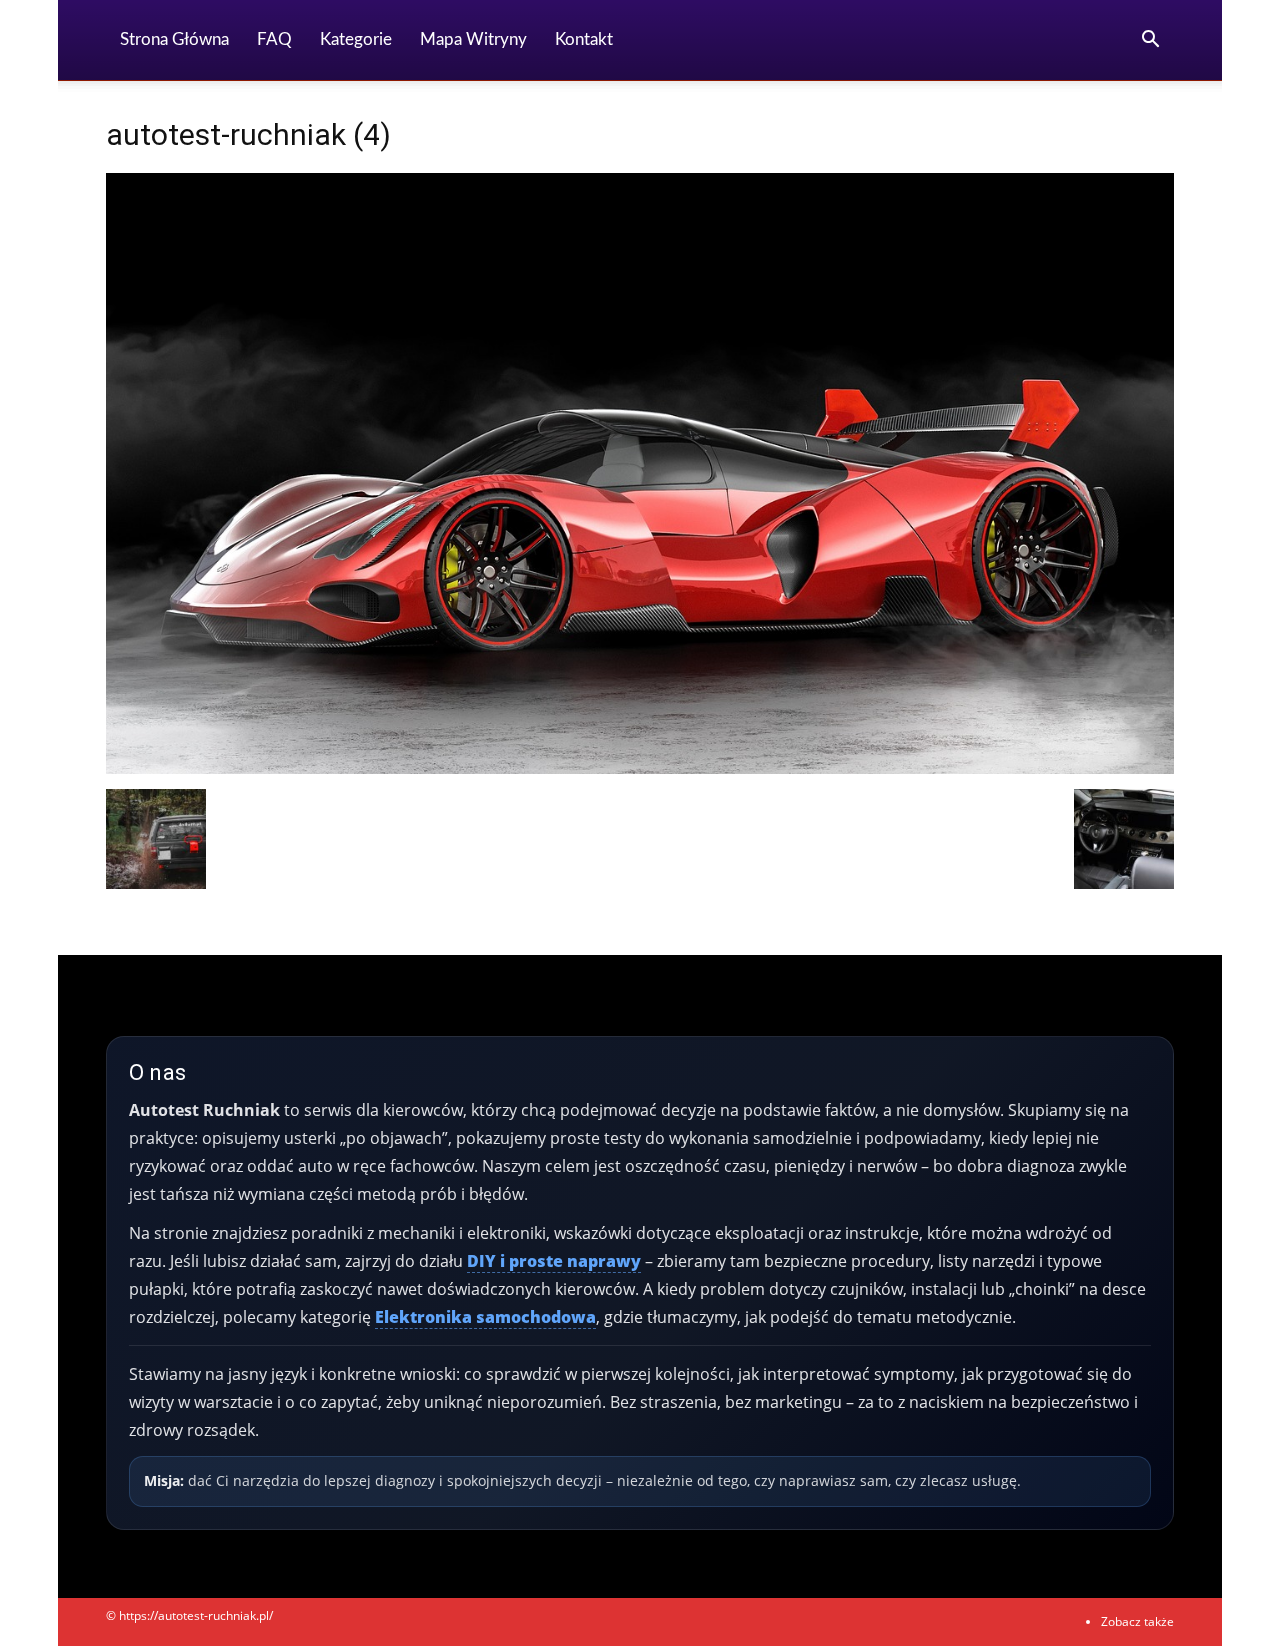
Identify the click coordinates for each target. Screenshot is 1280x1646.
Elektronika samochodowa (485, 1317)
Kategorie (356, 39)
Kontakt (584, 39)
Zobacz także (1137, 1621)
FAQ (274, 39)
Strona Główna (174, 39)
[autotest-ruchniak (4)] (640, 768)
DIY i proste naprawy (554, 1261)
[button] (1150, 41)
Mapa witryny (473, 39)
